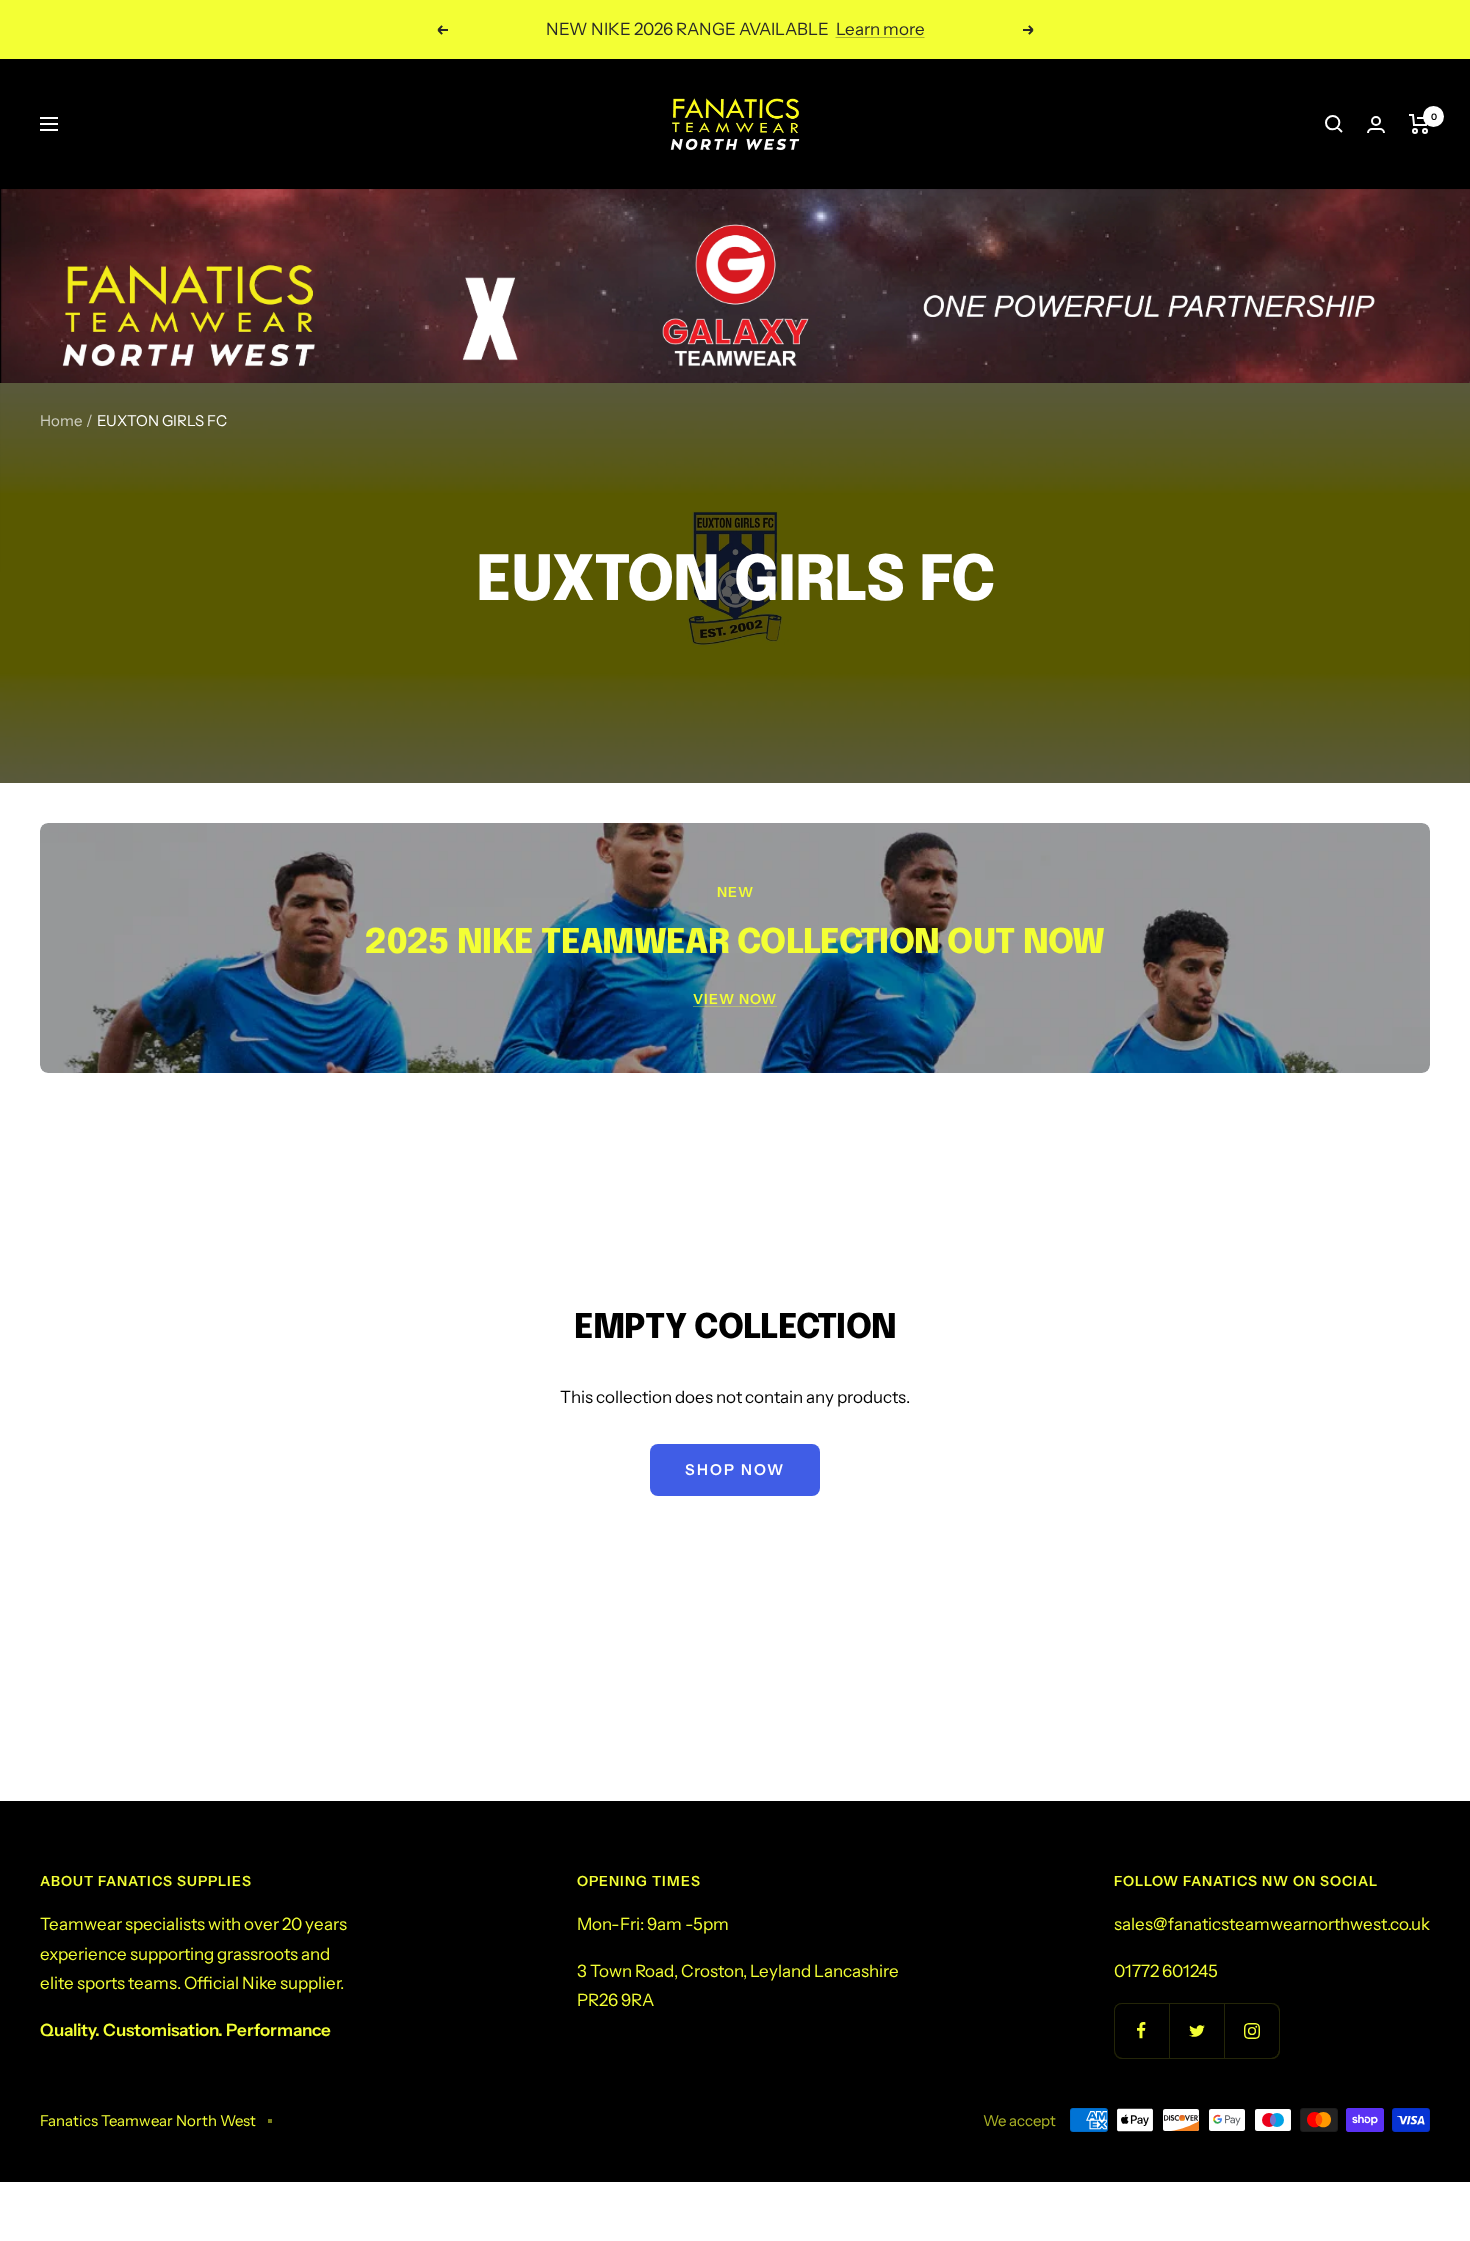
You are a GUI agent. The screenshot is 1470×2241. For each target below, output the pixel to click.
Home (61, 420)
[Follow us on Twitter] (1196, 2030)
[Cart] (1419, 124)
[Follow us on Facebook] (1141, 2030)
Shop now (735, 1469)
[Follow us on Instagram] (1251, 2030)
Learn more (880, 29)
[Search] (1334, 124)
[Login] (1376, 124)
